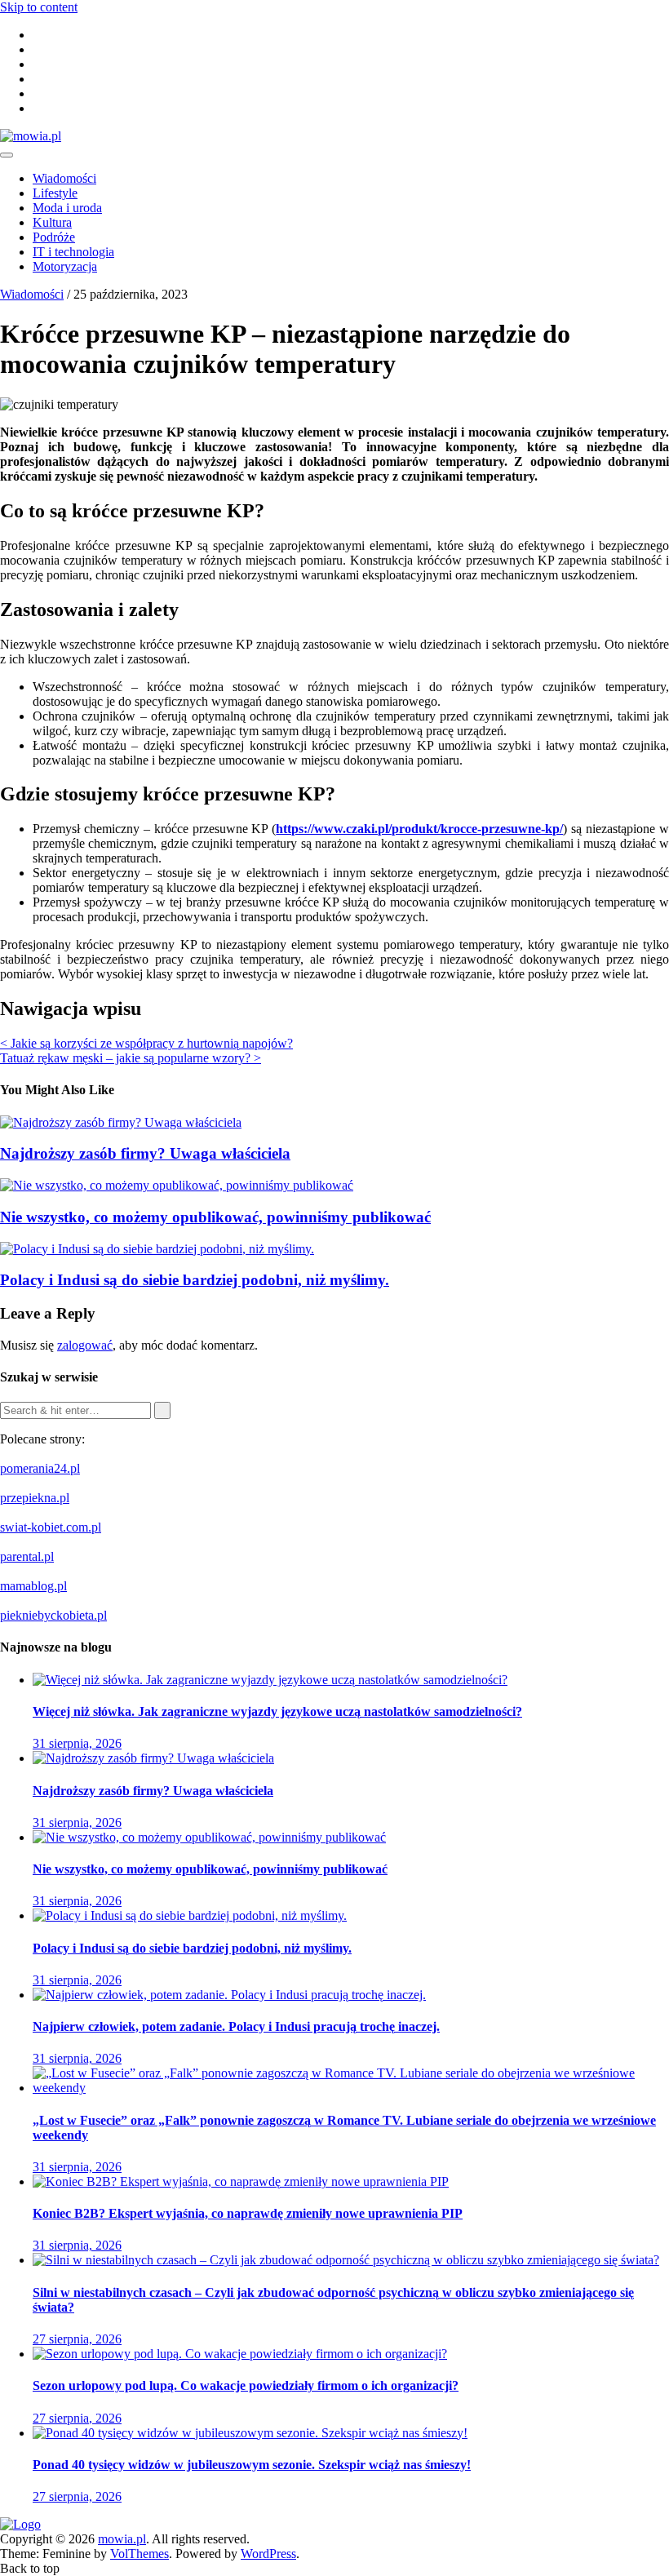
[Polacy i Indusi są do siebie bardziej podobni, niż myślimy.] (190, 1915)
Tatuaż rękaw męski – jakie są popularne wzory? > (131, 1058)
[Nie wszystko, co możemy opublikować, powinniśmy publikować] (209, 1837)
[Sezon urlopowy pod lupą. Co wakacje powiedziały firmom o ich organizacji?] (240, 2354)
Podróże (54, 237)
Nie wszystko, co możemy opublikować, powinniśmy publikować (215, 1217)
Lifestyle (55, 193)
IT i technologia (73, 252)
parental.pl (27, 1556)
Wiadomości (64, 178)
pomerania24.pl (40, 1468)
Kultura (52, 222)
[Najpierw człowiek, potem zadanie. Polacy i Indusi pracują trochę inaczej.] (229, 1995)
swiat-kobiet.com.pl (51, 1527)
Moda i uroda (67, 208)
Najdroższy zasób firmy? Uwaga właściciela (145, 1153)
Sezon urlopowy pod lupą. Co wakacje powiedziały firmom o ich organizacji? (246, 2385)
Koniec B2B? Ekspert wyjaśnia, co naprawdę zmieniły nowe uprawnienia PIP (248, 2213)
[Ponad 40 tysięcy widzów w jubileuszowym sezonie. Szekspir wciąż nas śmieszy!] (250, 2433)
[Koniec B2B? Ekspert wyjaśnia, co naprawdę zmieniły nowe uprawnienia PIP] (241, 2181)
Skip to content (39, 7)
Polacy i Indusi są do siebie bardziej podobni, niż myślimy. (195, 1280)
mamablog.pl (33, 1586)
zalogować (85, 1345)
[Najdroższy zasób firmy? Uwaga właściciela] (153, 1758)
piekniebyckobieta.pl (53, 1615)
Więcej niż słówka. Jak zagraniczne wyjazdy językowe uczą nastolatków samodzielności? (277, 1711)
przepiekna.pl (35, 1498)
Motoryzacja (65, 266)
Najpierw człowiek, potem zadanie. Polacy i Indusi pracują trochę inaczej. (236, 2026)
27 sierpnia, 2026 (77, 2339)
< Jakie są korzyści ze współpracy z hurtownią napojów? (146, 1043)
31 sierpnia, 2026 (77, 1743)
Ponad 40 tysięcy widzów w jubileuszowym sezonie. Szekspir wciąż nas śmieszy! (252, 2465)
